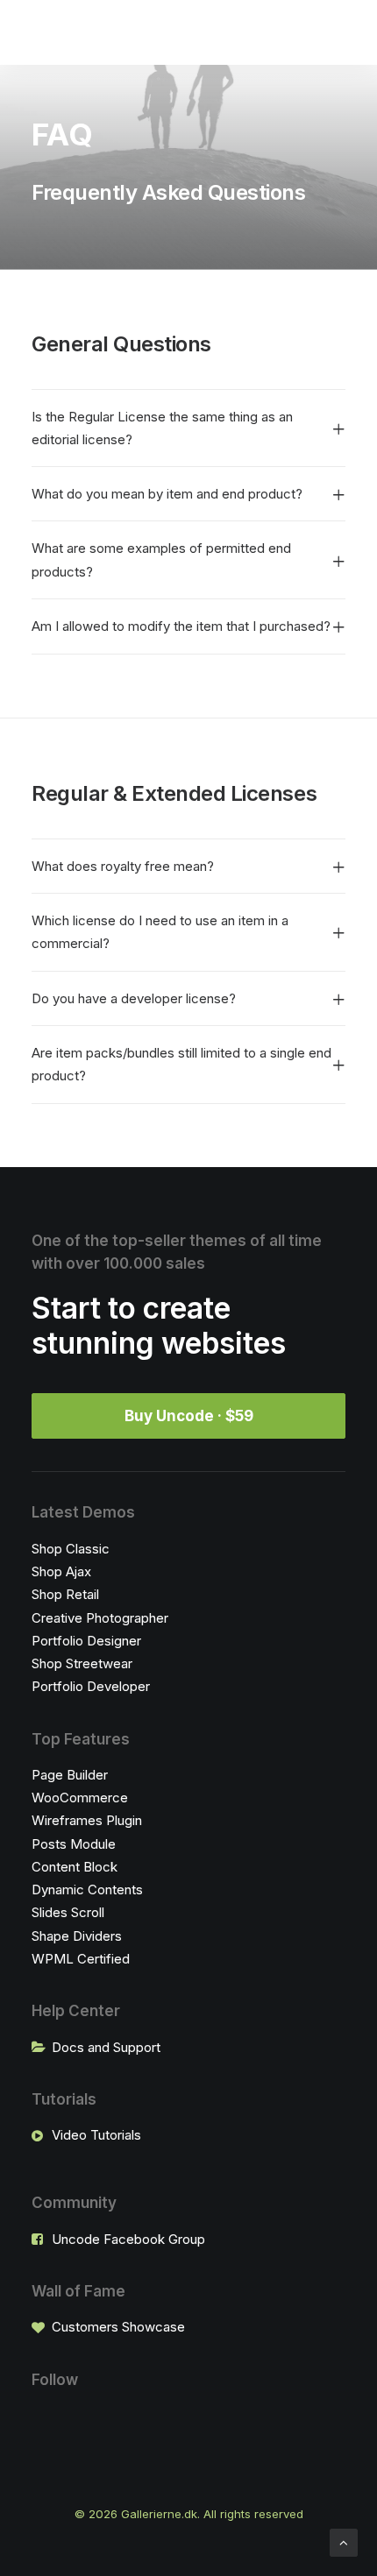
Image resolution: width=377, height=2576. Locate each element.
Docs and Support (106, 2047)
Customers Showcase (118, 2327)
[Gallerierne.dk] (49, 32)
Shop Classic (71, 1549)
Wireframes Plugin (87, 1820)
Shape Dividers (77, 1936)
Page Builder (70, 1775)
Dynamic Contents (87, 1890)
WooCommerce (80, 1798)
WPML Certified (81, 1959)
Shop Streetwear (82, 1663)
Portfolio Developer (91, 1686)
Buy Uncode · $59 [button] (189, 1416)
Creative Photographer (100, 1618)
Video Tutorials (96, 2135)
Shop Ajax (61, 1571)
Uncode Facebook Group (128, 2239)
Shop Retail (65, 1594)
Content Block (75, 1867)
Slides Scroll (68, 1912)
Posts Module (74, 1844)
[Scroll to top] (344, 2541)
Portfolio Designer (86, 1641)
